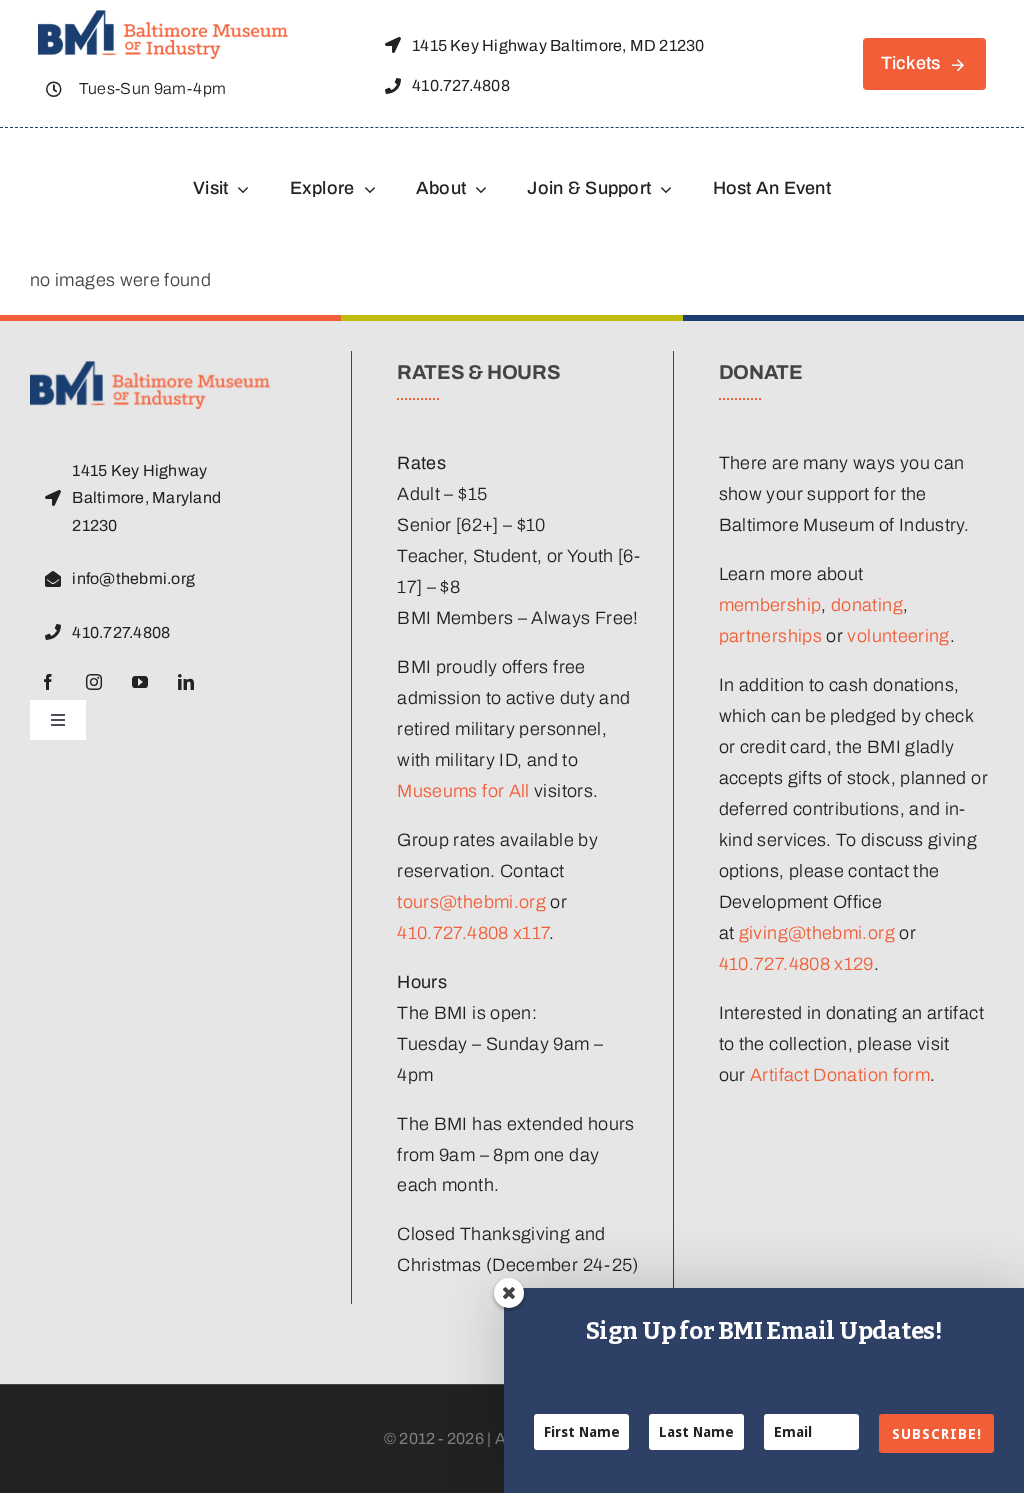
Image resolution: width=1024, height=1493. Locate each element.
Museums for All (463, 791)
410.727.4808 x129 (796, 964)
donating (867, 605)
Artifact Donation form (840, 1075)
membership (770, 605)
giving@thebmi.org (817, 933)
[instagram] (94, 682)
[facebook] (48, 682)
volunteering (898, 636)
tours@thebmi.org (471, 902)
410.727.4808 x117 (473, 933)
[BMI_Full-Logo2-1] (163, 19)
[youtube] (140, 682)
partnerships (770, 636)
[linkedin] (186, 682)
